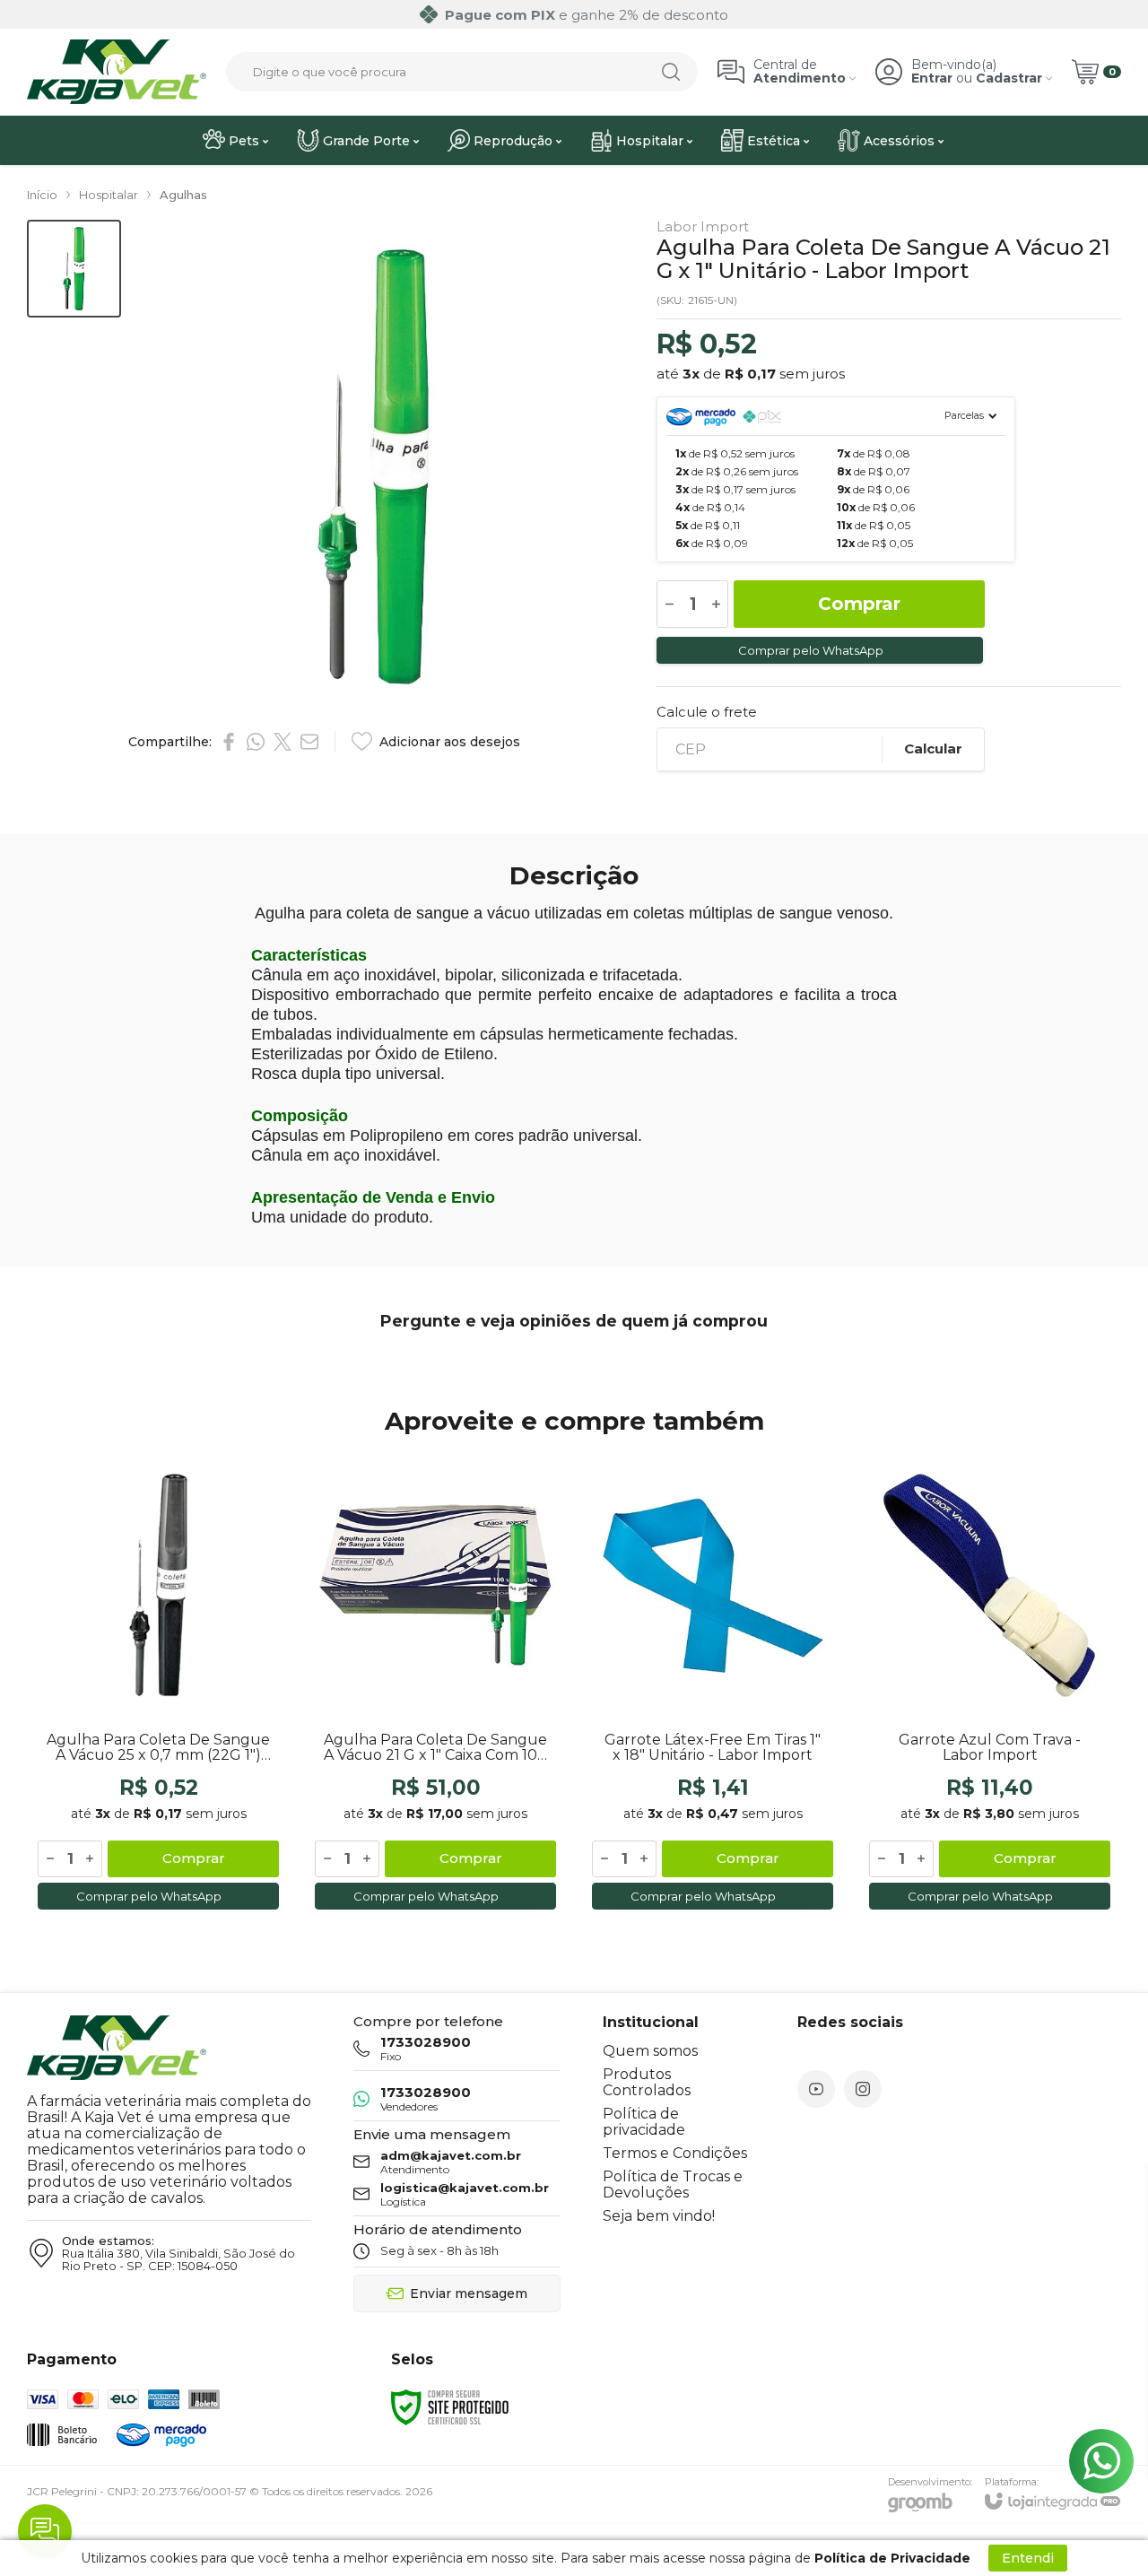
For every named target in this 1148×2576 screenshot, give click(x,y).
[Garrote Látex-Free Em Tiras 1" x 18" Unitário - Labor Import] (713, 1684)
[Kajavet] (117, 72)
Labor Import (703, 226)
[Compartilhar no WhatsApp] (256, 742)
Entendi (1028, 2558)
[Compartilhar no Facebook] (229, 742)
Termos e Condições (675, 2153)
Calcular (933, 748)
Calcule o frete (707, 712)
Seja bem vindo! (659, 2216)
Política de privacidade (644, 2122)
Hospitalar (109, 195)
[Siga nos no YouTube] (816, 2089)
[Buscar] (671, 72)
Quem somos (650, 2051)
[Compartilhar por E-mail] (309, 742)
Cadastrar (1009, 78)
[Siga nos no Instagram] (863, 2089)
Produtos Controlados (647, 2082)
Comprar (859, 604)
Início (42, 195)
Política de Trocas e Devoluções (673, 2184)
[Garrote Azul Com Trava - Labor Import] (990, 1684)
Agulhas (183, 195)
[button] (74, 269)
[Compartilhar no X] (283, 742)
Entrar (932, 78)
